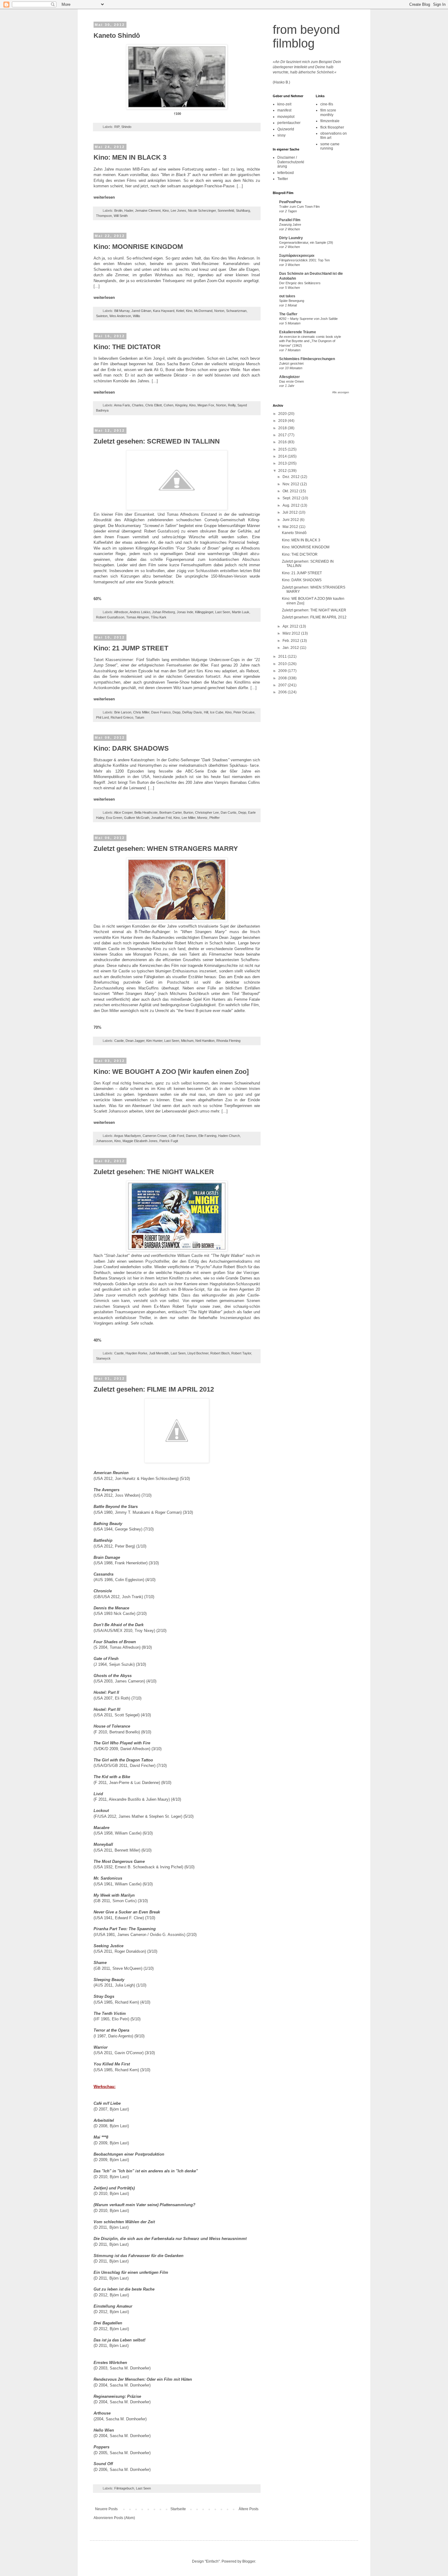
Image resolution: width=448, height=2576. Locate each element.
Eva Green (114, 818)
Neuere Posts (106, 2509)
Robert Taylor (241, 1353)
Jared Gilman (141, 311)
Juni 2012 (291, 520)
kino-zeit (284, 104)
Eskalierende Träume (298, 332)
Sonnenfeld (226, 211)
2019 (283, 421)
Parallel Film (290, 220)
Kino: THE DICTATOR (127, 347)
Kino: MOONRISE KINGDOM (138, 247)
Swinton (102, 316)
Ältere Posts (249, 2509)
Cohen (169, 405)
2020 (283, 414)
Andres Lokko (140, 612)
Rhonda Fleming (228, 1041)
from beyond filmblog (306, 36)
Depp (176, 712)
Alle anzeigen (341, 392)
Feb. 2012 (291, 641)
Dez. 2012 (292, 477)
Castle (119, 1041)
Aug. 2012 (292, 505)
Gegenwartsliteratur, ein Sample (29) (306, 242)
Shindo (126, 127)
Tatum (140, 717)
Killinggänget (204, 612)
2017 (283, 435)
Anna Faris (122, 405)
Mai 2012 (291, 527)
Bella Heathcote (146, 812)
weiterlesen (104, 197)
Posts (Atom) (124, 2518)
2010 (283, 664)
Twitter (283, 179)
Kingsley (181, 405)
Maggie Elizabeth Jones (140, 1141)
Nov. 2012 (291, 484)
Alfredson (121, 612)
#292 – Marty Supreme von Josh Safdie (308, 319)
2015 (283, 449)
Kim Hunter (154, 1041)
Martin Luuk (241, 612)
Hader (129, 211)
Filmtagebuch (124, 2488)
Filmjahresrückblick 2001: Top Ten (304, 260)
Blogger (249, 2561)
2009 (283, 671)
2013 (283, 463)
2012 (283, 471)
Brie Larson (123, 712)
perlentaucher (289, 123)
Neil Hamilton (205, 1041)
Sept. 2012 (292, 498)
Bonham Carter (171, 812)
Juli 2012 (291, 512)
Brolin (118, 211)
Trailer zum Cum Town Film (299, 207)
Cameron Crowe (155, 1136)
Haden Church (229, 1136)
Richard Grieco (122, 717)
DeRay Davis (192, 712)
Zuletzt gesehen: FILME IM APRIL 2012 (154, 1389)
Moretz (202, 818)
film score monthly (328, 112)
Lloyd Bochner (198, 1353)
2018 (283, 428)
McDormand (203, 311)
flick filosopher (332, 127)
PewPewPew (290, 202)
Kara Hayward (164, 311)
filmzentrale (330, 121)
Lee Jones (178, 211)
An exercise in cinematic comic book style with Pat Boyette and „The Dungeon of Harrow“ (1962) (310, 341)
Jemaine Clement (148, 211)
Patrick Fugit (169, 1141)
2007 (283, 685)
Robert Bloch (220, 1353)
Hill (206, 712)
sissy (281, 135)
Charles (138, 405)
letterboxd (286, 173)
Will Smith (121, 216)
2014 (283, 456)
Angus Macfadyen (127, 1136)
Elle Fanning (207, 1136)
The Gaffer (288, 314)
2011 (283, 656)
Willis (137, 316)
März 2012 (292, 633)
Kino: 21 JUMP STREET (131, 648)
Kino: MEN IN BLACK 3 (130, 157)
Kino (166, 211)
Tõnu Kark (159, 617)
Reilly (232, 405)
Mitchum (187, 1041)
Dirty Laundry (291, 238)
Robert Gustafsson (110, 617)
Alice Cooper (123, 812)
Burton (188, 812)
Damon (191, 1136)
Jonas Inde (185, 612)
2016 (283, 442)
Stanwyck (103, 1358)
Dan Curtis (229, 812)
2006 (283, 692)
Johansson (104, 1141)
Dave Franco (161, 712)
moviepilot (286, 117)
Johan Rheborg (164, 612)
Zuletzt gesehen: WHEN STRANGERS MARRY (166, 849)
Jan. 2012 (291, 648)
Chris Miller (141, 712)
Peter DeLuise (244, 712)
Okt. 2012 (291, 491)
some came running (330, 146)
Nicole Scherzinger (202, 211)
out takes (287, 296)
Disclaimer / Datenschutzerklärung (291, 162)
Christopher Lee (207, 812)
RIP (117, 127)
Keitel (180, 311)
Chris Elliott (154, 405)
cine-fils (327, 104)
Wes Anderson (120, 316)
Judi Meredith (159, 1353)
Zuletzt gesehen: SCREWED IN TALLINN (157, 441)
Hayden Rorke (136, 1353)
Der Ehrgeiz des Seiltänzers (300, 283)
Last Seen (223, 612)
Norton (219, 311)
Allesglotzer (290, 377)
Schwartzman (236, 311)
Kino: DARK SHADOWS (131, 748)
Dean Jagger (135, 1041)
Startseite (178, 2509)
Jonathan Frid (161, 818)
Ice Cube (217, 712)
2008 (283, 678)
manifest (284, 110)
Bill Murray (122, 311)
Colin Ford (176, 1136)
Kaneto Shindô (117, 35)
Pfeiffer (215, 818)
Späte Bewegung (292, 301)
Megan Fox (206, 405)
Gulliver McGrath (137, 818)
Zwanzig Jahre (290, 225)
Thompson (104, 216)
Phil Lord (102, 717)
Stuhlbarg (243, 211)
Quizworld (286, 129)
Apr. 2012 (291, 626)
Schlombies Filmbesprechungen (307, 359)
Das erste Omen (292, 381)
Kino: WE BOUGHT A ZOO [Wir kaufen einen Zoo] (171, 1072)
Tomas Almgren (138, 617)
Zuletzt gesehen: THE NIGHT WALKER (154, 1172)
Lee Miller (188, 818)
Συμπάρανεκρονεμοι (297, 256)
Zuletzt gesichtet (291, 363)
